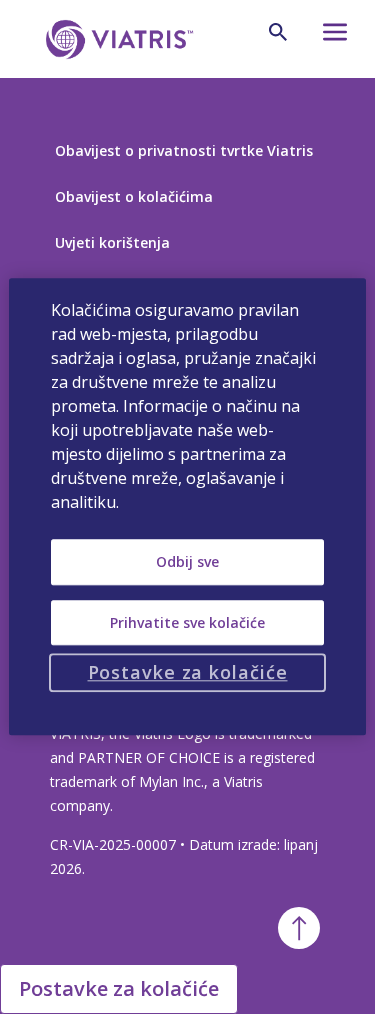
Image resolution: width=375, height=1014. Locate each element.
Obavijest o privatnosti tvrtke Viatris (184, 150)
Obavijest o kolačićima (134, 196)
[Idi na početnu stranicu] (116, 39)
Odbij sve (187, 561)
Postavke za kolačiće (119, 988)
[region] (187, 506)
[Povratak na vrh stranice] (299, 928)
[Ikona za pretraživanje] (278, 32)
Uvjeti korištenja (112, 242)
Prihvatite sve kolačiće (187, 622)
